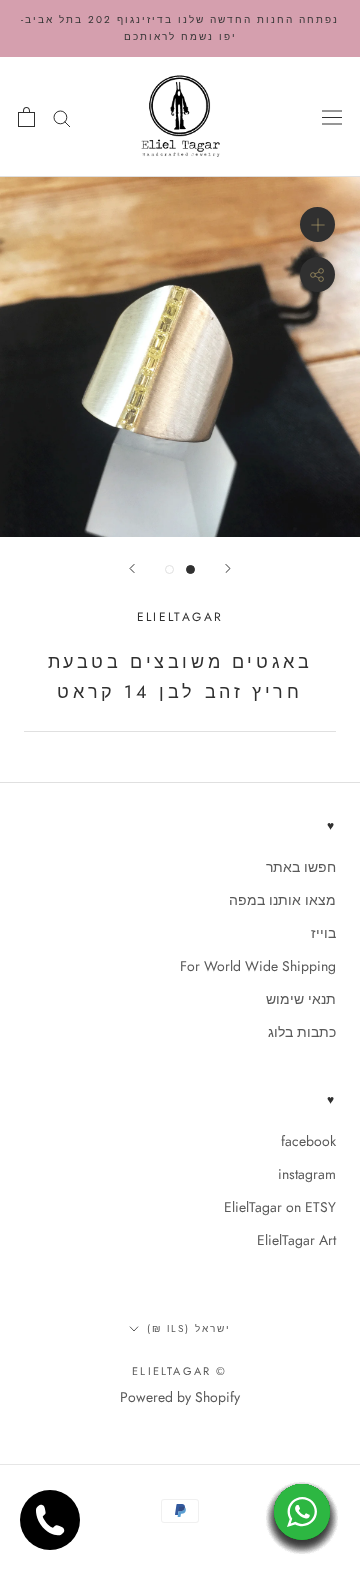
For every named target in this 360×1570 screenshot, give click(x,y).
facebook (308, 1141)
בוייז (323, 933)
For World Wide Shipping (258, 966)
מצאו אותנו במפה (282, 900)
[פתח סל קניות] (26, 117)
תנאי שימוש (301, 999)
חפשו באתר (301, 867)
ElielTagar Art (296, 1240)
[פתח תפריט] (332, 117)
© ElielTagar (179, 1371)
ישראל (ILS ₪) (189, 1328)
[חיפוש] (62, 116)
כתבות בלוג (302, 1032)
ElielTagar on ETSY (280, 1207)
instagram (307, 1174)
